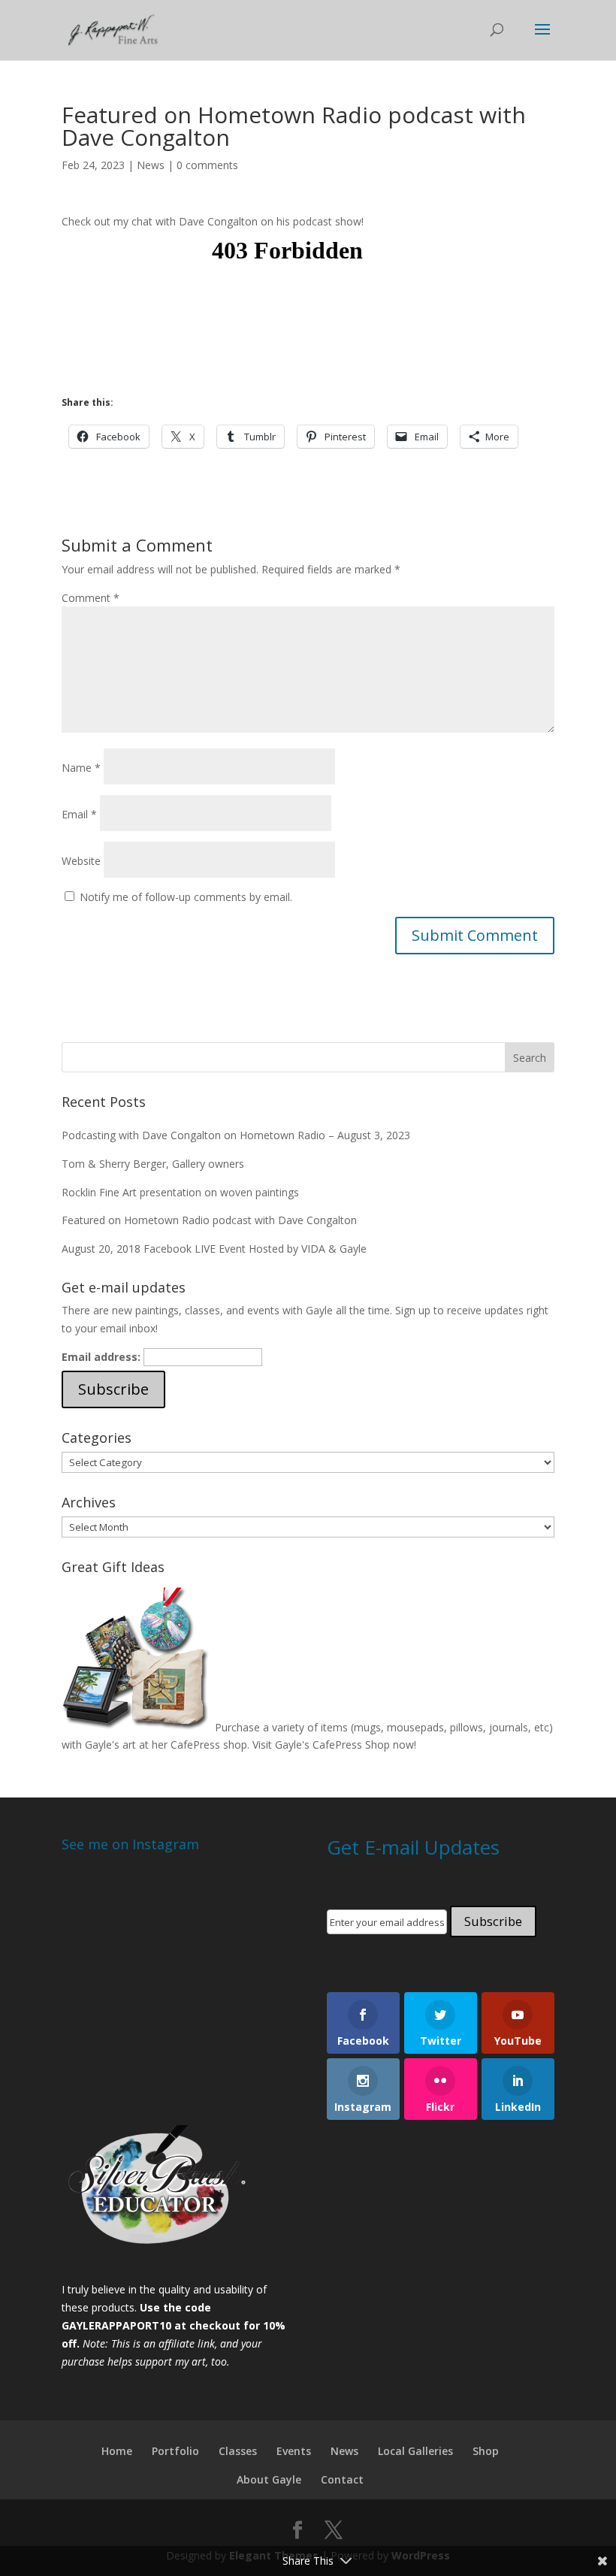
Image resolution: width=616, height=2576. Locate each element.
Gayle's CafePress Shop (332, 1745)
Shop (486, 2451)
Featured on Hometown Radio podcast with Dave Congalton (209, 1220)
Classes (238, 2451)
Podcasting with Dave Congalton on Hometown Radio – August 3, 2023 (236, 1135)
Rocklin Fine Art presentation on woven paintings (180, 1192)
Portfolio (175, 2451)
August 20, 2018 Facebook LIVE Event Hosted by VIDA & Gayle (214, 1249)
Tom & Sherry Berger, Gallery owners (153, 1164)
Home (117, 2451)
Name (81, 768)
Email (79, 814)
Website (81, 861)
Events (294, 2451)
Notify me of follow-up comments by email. (186, 897)
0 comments (207, 165)
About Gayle (269, 2479)
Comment (91, 598)
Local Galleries (415, 2451)
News (151, 165)
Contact (342, 2479)
